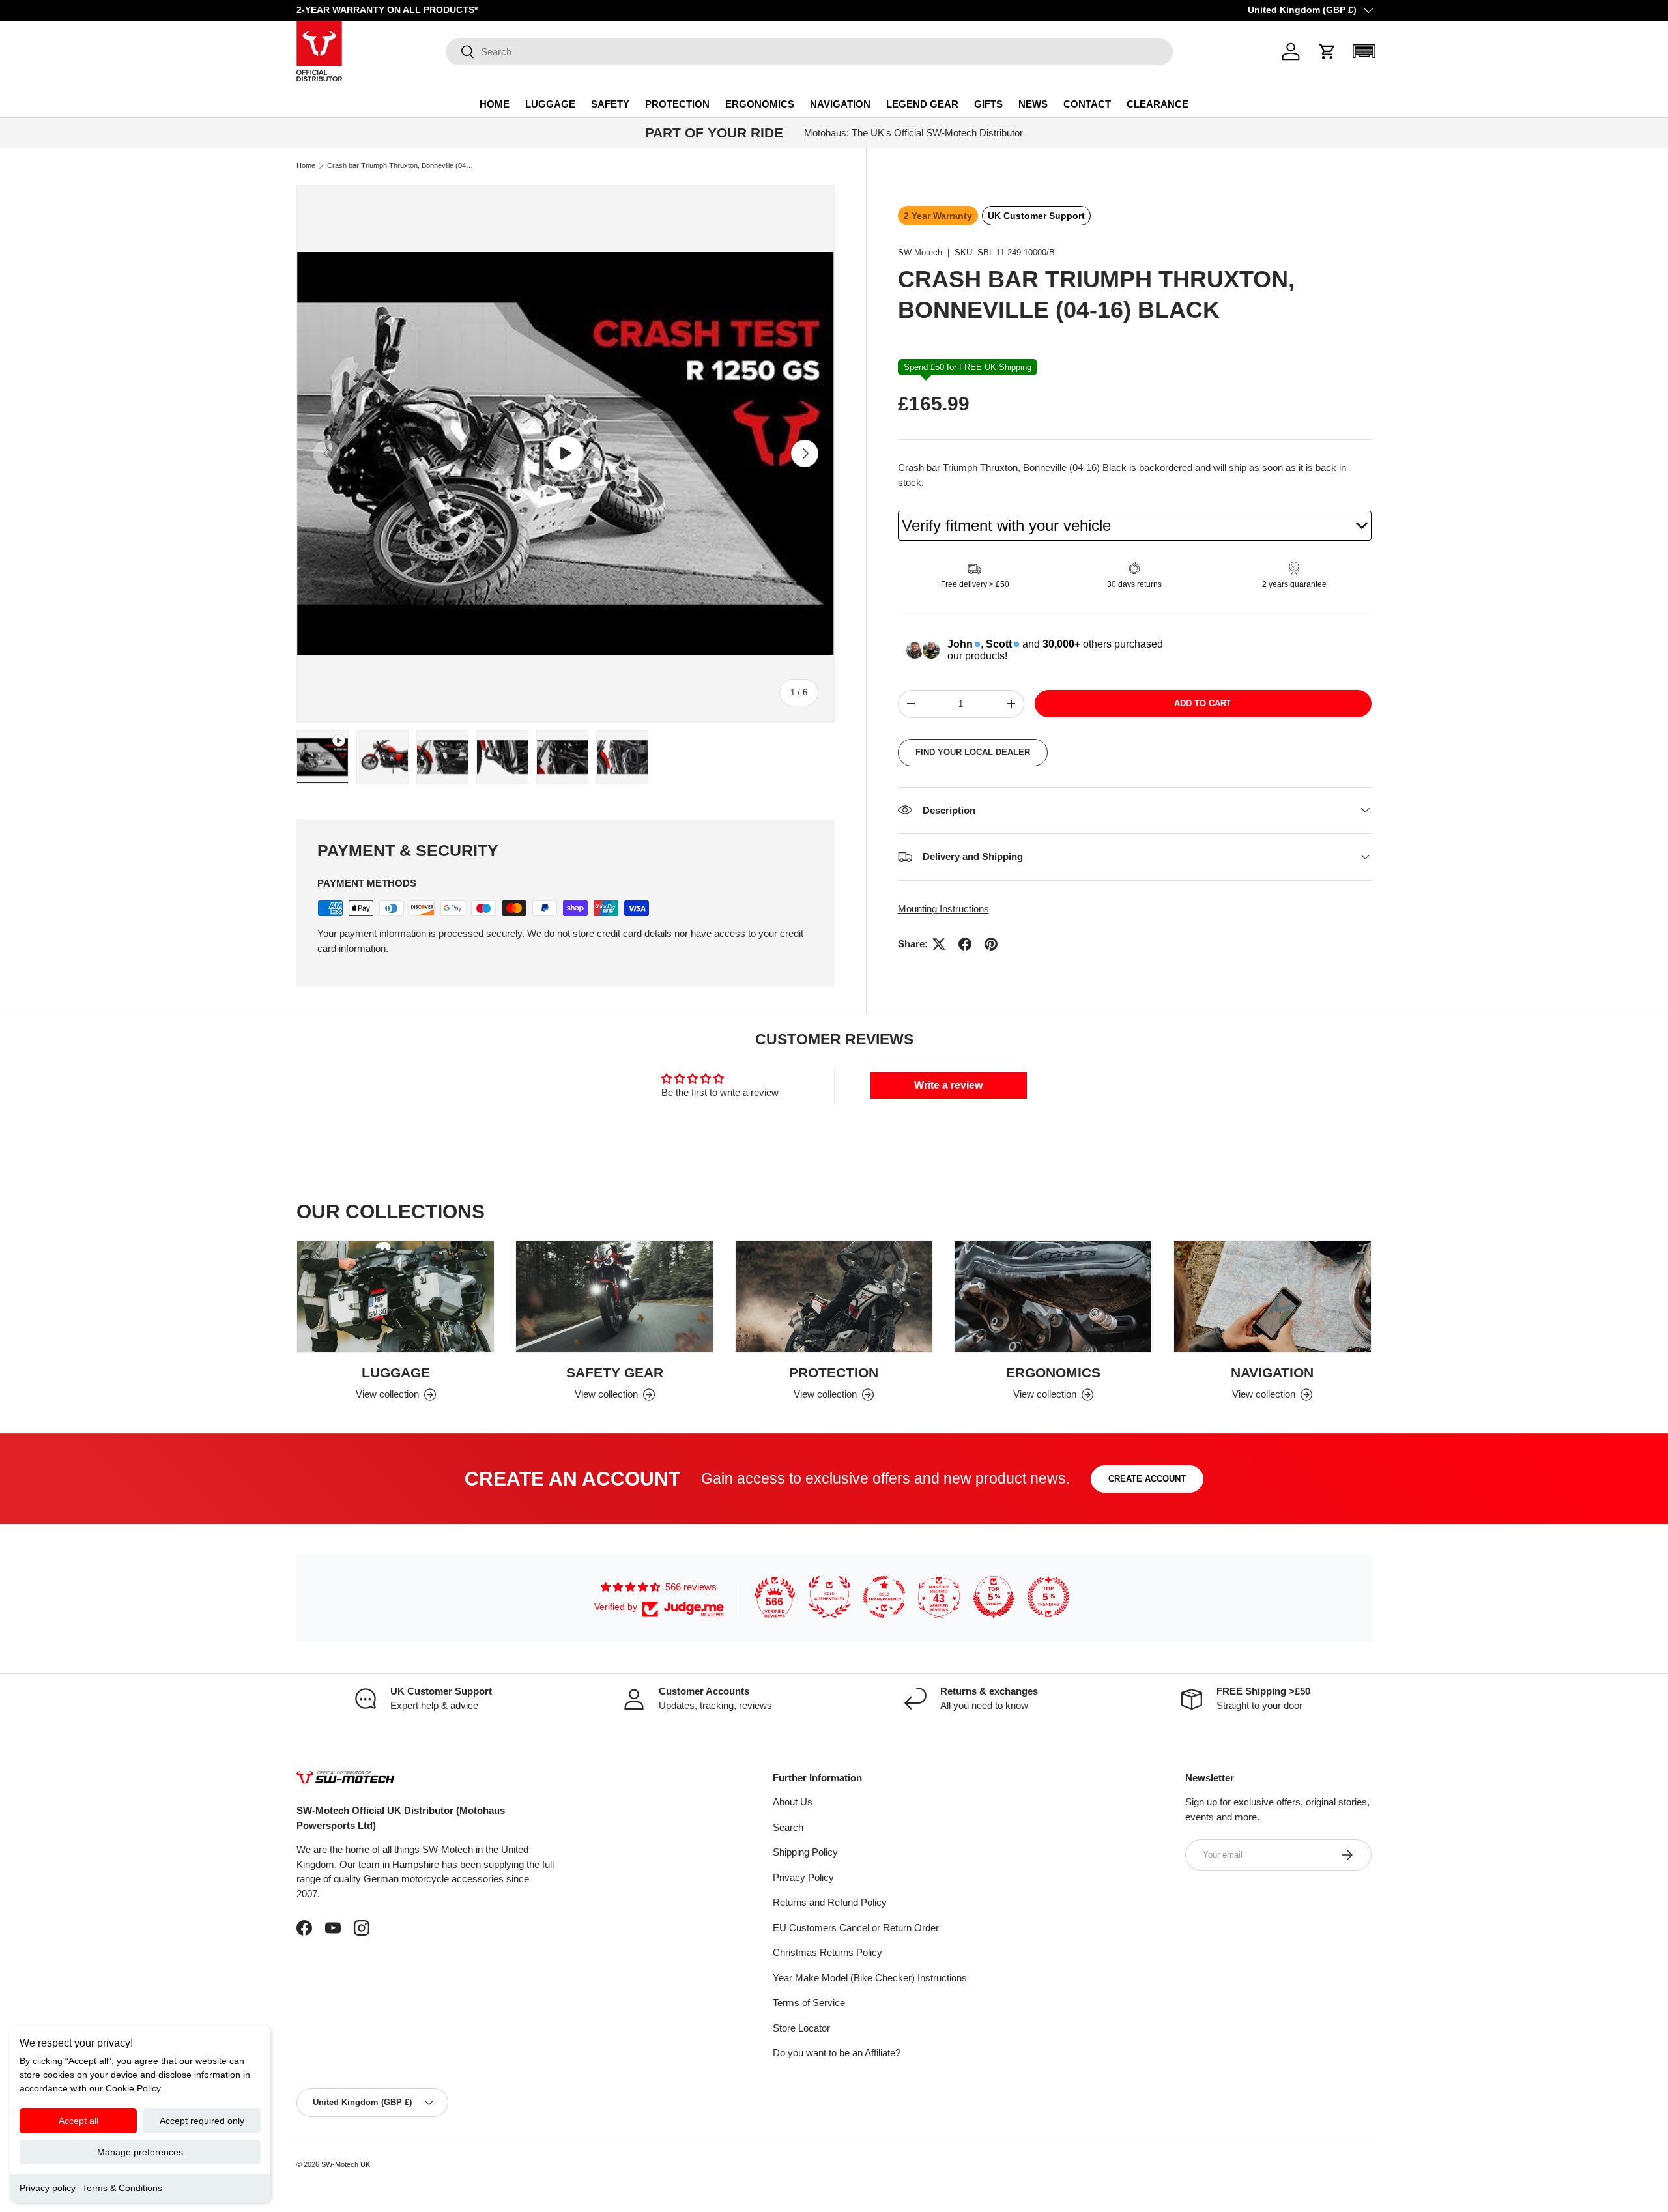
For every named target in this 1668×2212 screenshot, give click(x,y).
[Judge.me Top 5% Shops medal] (994, 1597)
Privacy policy (48, 2188)
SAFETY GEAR (615, 1372)
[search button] (460, 52)
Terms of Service (809, 2003)
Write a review (948, 1085)
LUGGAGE (550, 104)
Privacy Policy (803, 1877)
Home (306, 166)
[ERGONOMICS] (1053, 1296)
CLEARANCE (1158, 104)
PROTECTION (677, 104)
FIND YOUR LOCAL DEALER (973, 752)
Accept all (79, 2121)
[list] (566, 454)
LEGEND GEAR (922, 104)
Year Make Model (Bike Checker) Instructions (870, 1978)
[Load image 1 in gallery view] (382, 757)
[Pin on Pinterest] (991, 944)
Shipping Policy (805, 1852)
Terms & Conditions (122, 2188)
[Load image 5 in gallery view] (622, 757)
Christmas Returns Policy (827, 1952)
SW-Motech (920, 252)
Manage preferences (140, 2152)
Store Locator (801, 2028)
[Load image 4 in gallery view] (562, 757)
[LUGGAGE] (395, 1296)
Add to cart (1203, 703)
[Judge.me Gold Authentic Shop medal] (829, 1597)
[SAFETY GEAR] (614, 1296)
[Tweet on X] (939, 944)
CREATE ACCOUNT (1147, 1479)
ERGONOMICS (760, 104)
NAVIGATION (840, 104)
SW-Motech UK (346, 2164)
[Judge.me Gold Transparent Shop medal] (884, 1597)
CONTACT (1087, 104)
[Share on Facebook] (965, 944)
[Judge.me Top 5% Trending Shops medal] (1048, 1597)
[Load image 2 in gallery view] (442, 757)
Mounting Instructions (943, 908)
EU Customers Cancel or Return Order (856, 1928)
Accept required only (202, 2121)
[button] (1327, 51)
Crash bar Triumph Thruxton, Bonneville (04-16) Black (400, 166)
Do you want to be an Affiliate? (837, 2053)
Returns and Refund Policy (830, 1902)
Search (788, 1827)
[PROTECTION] (834, 1296)
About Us (793, 1802)
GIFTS (988, 104)
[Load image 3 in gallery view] (502, 757)
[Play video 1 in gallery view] (323, 757)
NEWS (1033, 104)
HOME (495, 104)
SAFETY (610, 104)
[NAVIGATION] (1273, 1296)
